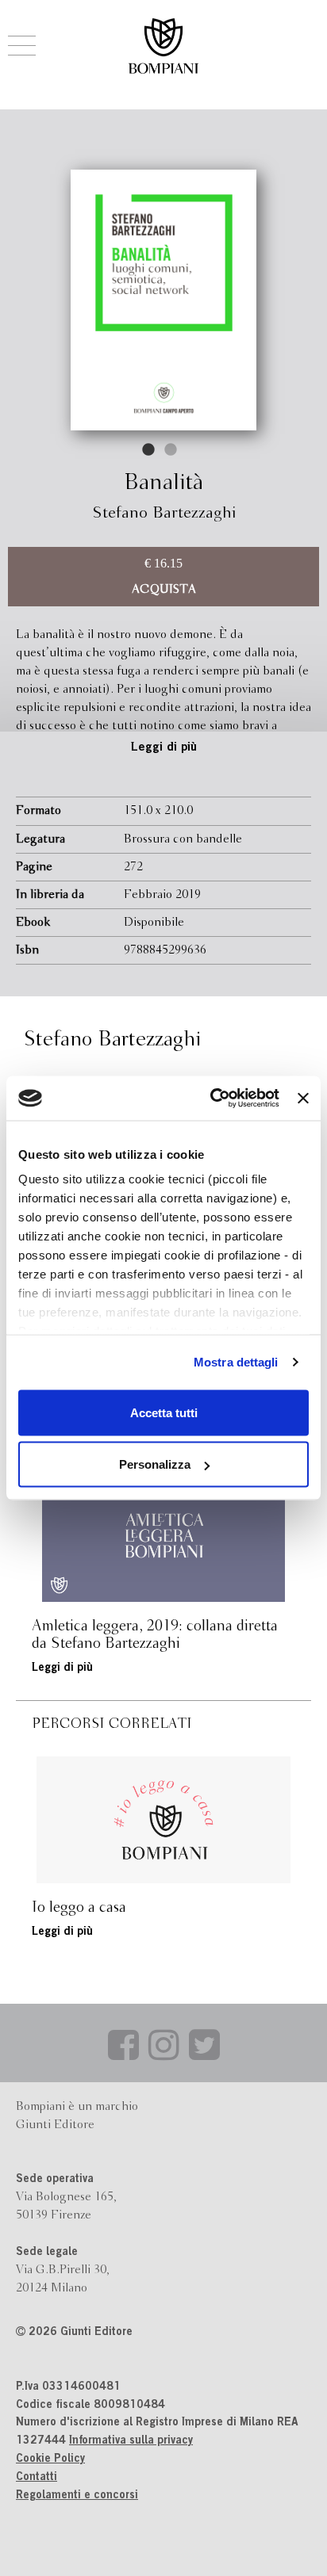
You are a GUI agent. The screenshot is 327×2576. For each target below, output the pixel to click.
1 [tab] (149, 450)
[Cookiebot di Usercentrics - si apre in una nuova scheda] (212, 1099)
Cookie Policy (50, 2459)
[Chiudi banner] (303, 1098)
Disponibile (154, 923)
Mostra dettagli (236, 1362)
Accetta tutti (164, 1412)
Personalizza (155, 1464)
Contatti (37, 2478)
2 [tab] (171, 450)
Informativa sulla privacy (131, 2441)
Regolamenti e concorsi (77, 2496)
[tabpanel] (164, 300)
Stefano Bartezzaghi (164, 513)
